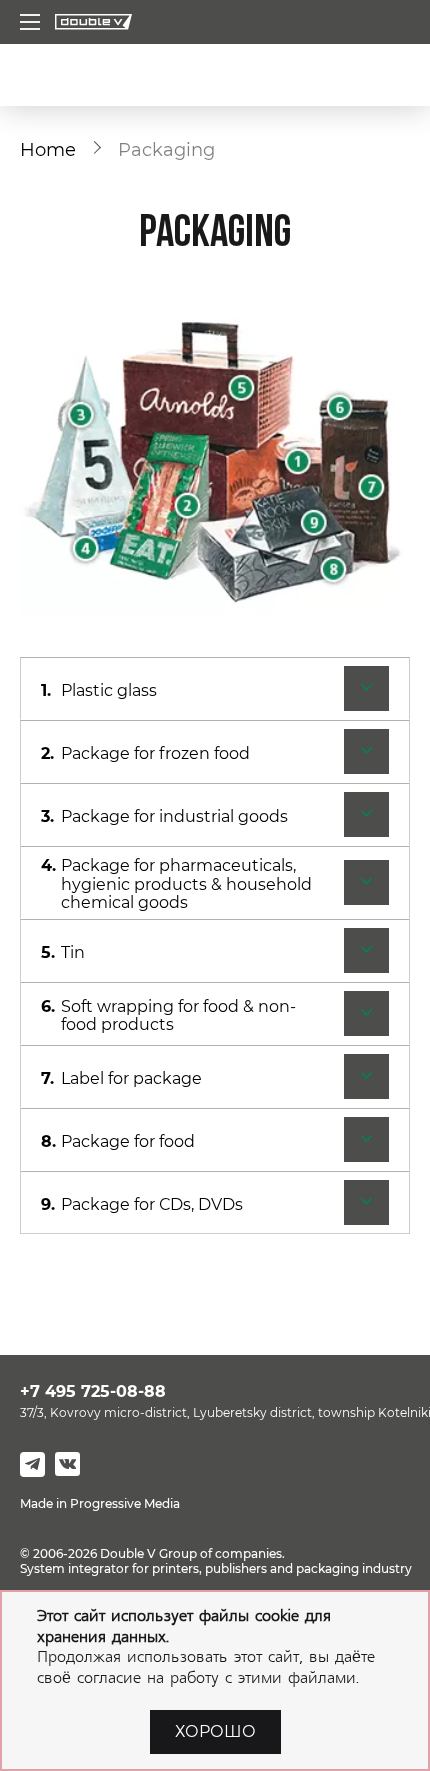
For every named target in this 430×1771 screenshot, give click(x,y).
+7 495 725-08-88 (93, 1391)
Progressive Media (125, 1503)
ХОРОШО (215, 1731)
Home (48, 149)
